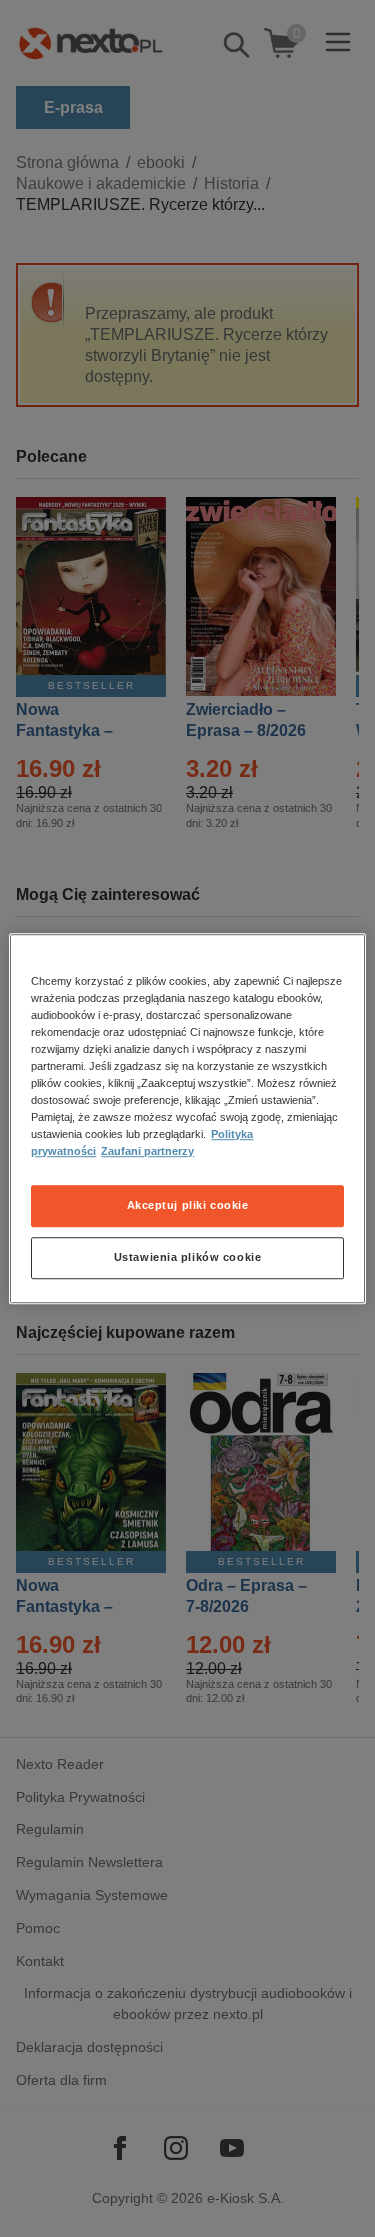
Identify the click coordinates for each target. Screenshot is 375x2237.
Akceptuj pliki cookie (188, 1205)
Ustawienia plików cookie (188, 1257)
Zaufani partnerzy (147, 1151)
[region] (187, 1119)
